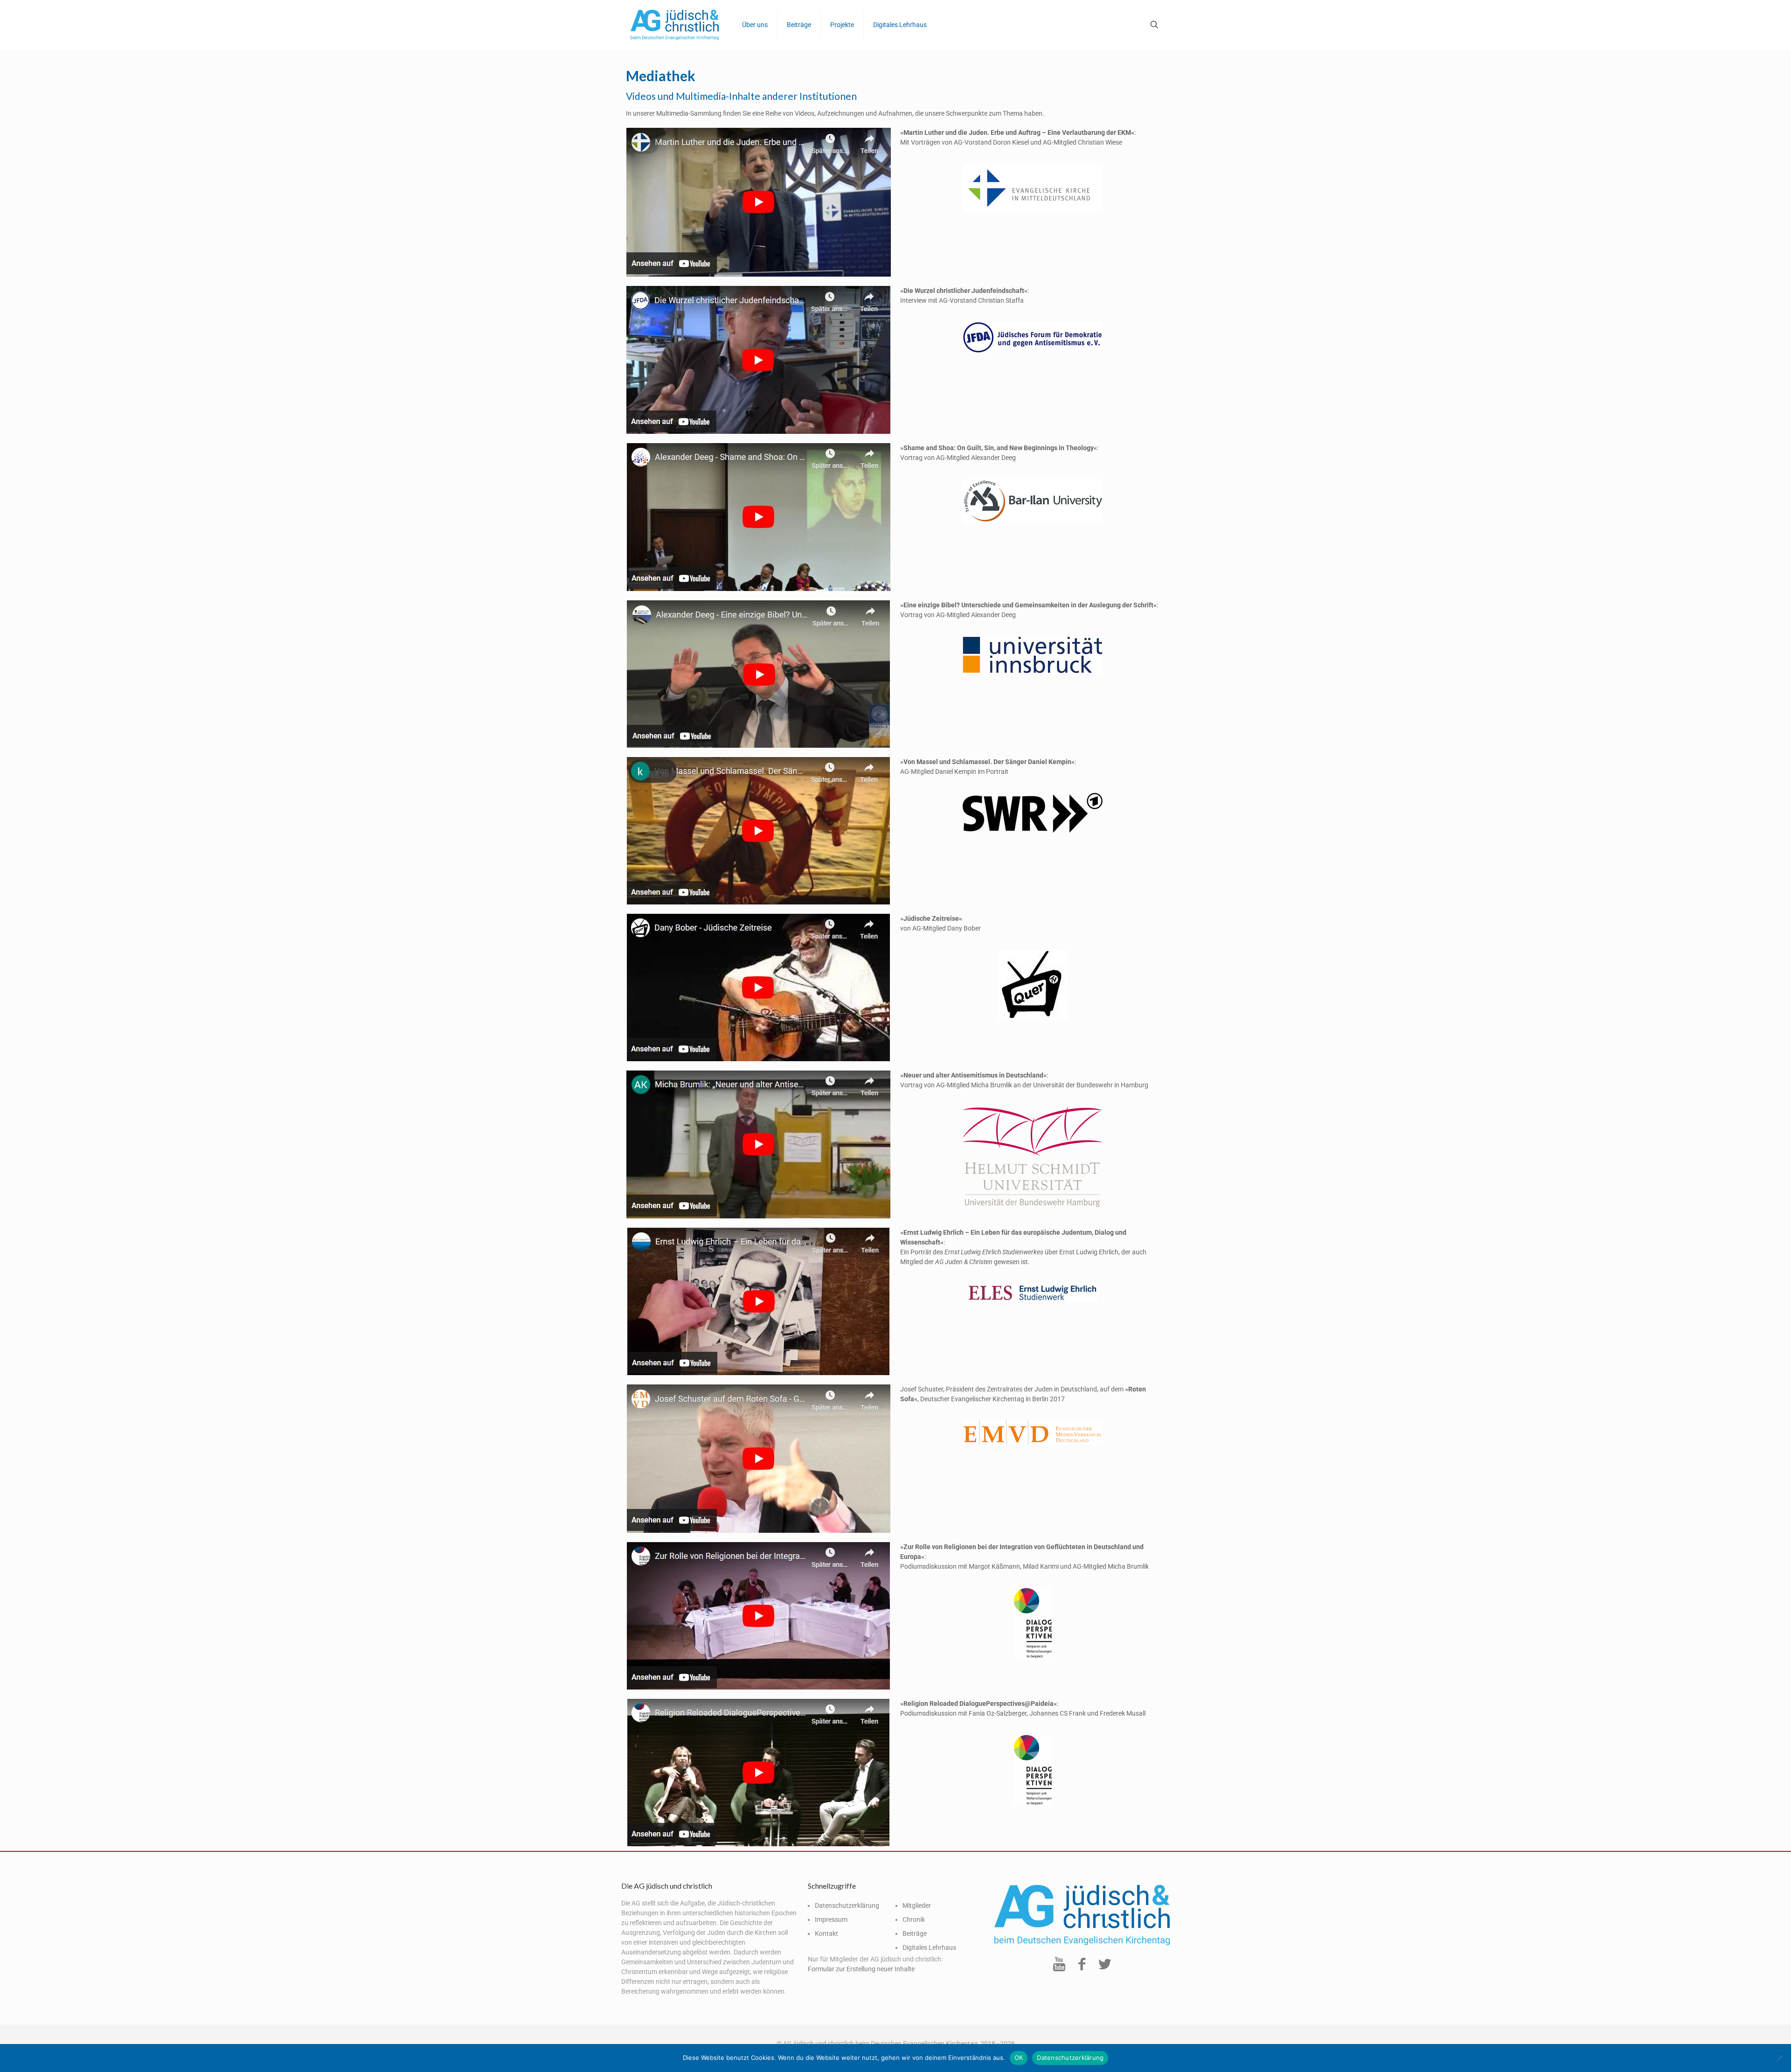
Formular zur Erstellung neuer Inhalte (861, 1969)
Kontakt (826, 1933)
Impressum (831, 1919)
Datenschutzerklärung (847, 1905)
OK (1019, 2058)
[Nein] (1779, 2058)
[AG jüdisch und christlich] (675, 24)
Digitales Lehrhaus (929, 1947)
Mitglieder (917, 1905)
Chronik (914, 1919)
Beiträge (915, 1933)
